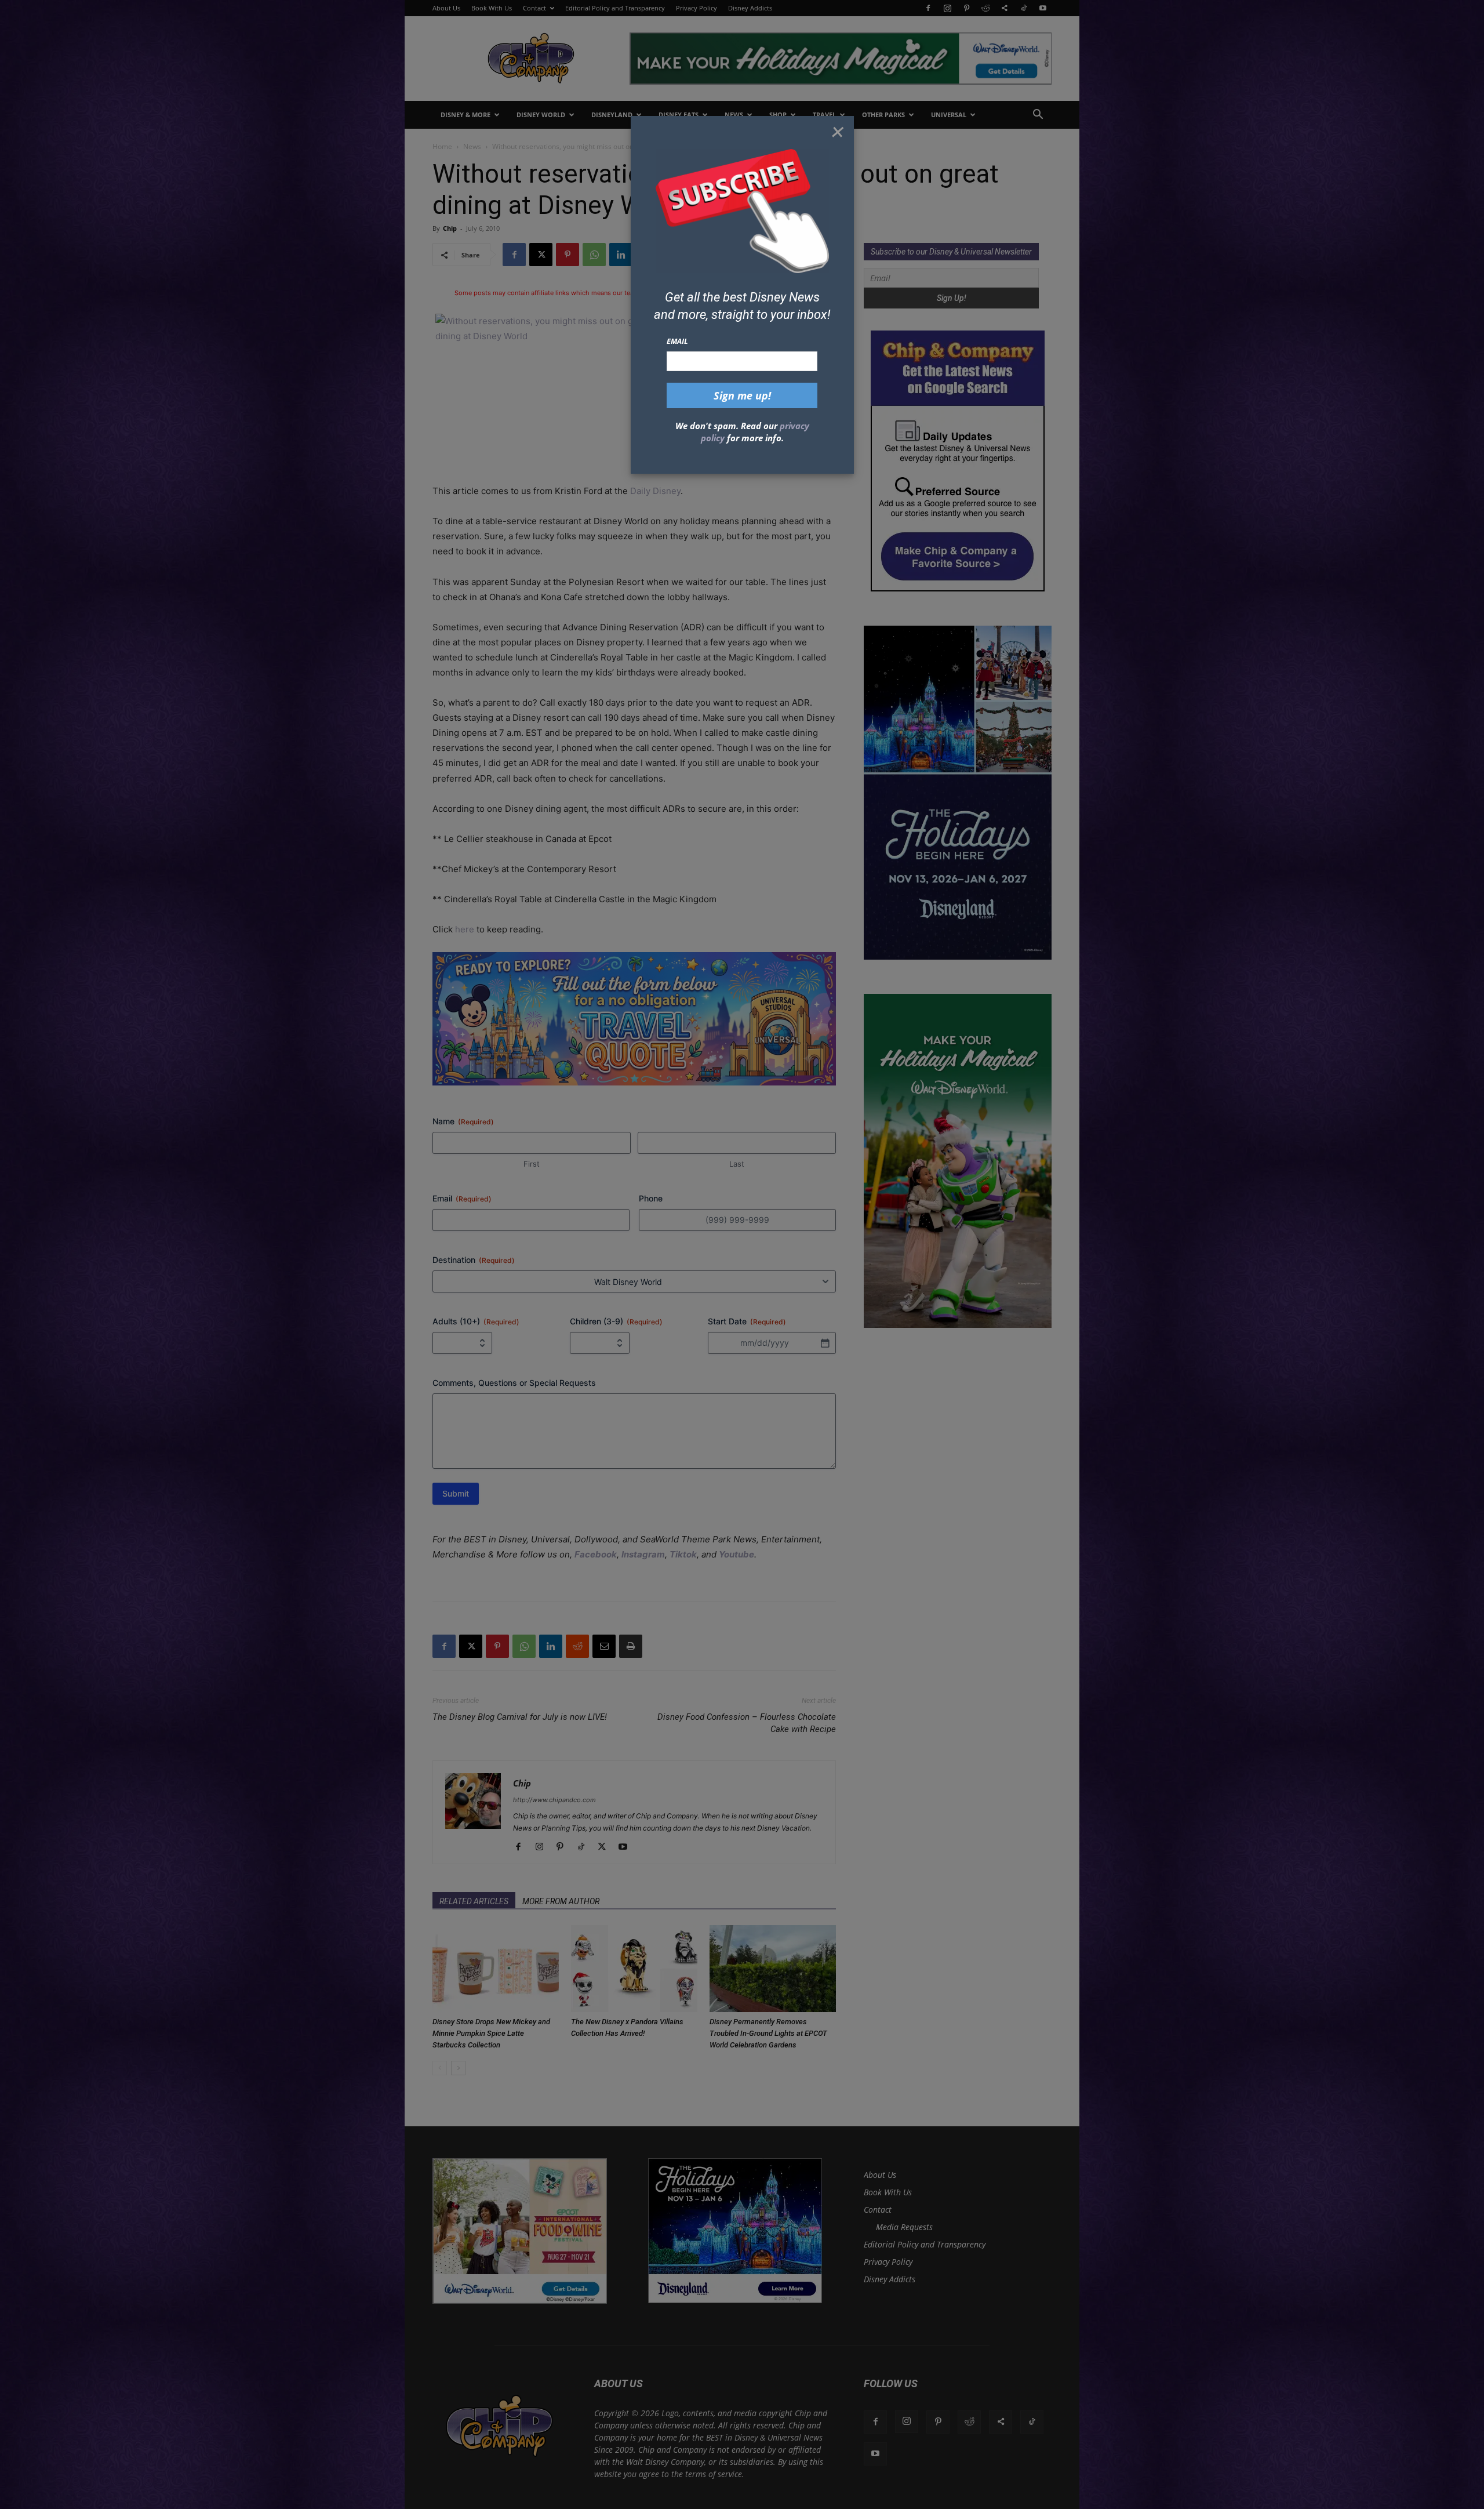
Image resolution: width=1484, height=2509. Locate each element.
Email (677, 341)
